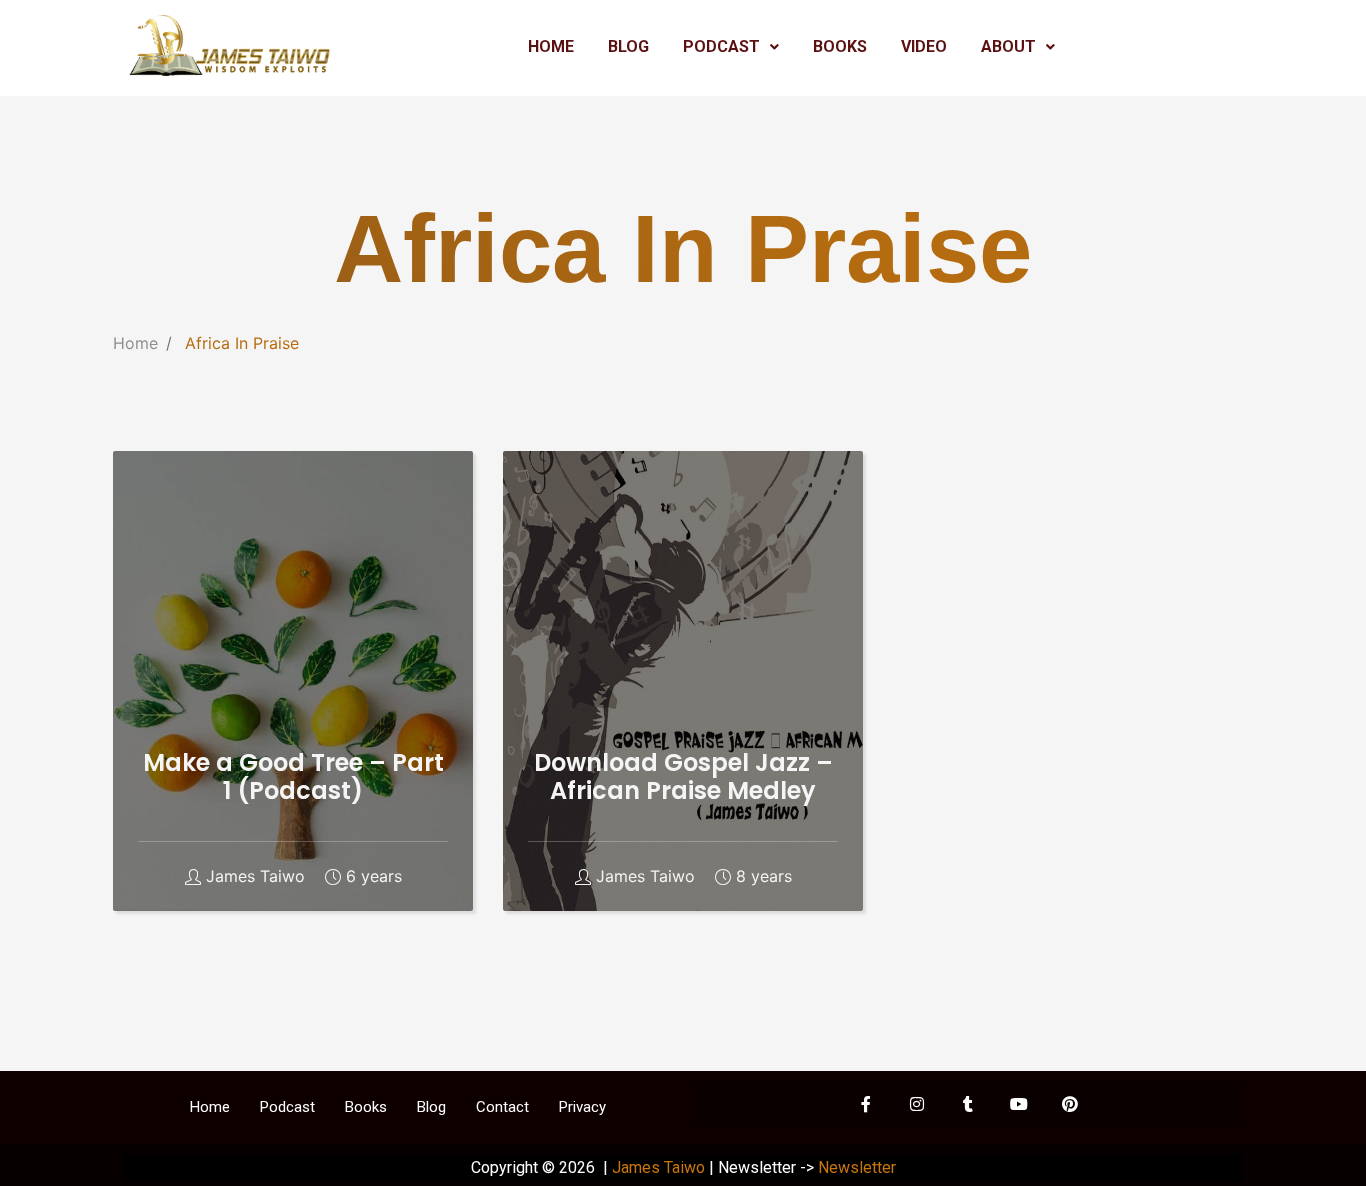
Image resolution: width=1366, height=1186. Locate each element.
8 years (764, 876)
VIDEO (924, 46)
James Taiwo (255, 876)
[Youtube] (1019, 1104)
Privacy (582, 1107)
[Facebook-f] (866, 1104)
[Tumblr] (968, 1104)
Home (135, 343)
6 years (374, 876)
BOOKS (840, 46)
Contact (502, 1107)
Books (366, 1107)
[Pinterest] (1070, 1104)
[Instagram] (917, 1104)
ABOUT (1008, 46)
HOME (551, 46)
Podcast (287, 1107)
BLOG (628, 46)
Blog (431, 1107)
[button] (731, 47)
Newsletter (857, 1167)
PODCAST (721, 46)
